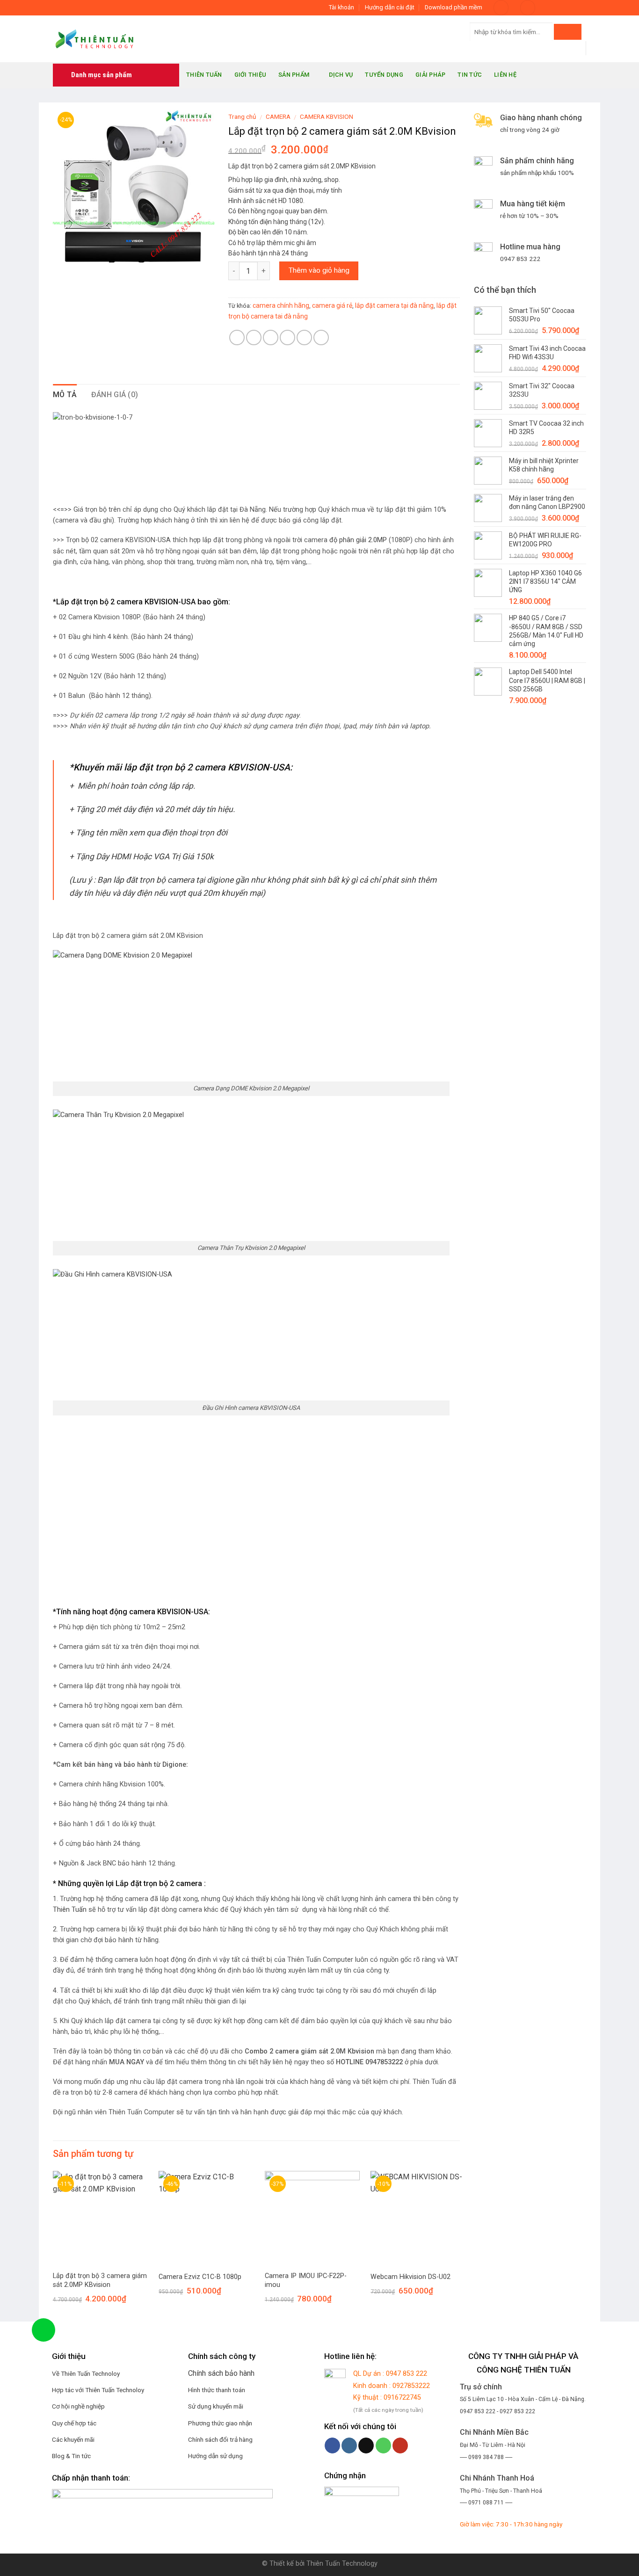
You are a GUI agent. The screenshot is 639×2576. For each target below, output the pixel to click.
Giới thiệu (251, 75)
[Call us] (383, 2445)
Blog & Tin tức (71, 2456)
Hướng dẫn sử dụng (215, 2456)
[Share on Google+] (304, 337)
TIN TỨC (470, 75)
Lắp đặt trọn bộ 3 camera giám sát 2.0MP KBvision (100, 2280)
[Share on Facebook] (237, 337)
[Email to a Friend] (271, 337)
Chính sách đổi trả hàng (220, 2439)
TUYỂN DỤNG (384, 75)
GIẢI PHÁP (430, 75)
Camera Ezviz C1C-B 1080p (200, 2277)
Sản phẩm (294, 75)
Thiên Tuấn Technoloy (115, 2390)
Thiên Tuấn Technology (342, 2564)
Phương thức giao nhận (220, 2423)
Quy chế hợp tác (74, 2423)
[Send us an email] (573, 7)
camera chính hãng (281, 305)
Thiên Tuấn (204, 75)
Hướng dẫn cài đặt (390, 7)
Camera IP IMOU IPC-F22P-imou (306, 2280)
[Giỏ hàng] (528, 8)
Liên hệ (505, 75)
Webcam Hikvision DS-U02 (410, 2277)
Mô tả (65, 395)
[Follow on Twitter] (564, 7)
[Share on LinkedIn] (321, 337)
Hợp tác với (68, 2390)
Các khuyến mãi (74, 2439)
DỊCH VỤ (341, 75)
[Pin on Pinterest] (287, 337)
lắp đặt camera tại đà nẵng (394, 305)
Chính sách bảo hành (221, 2373)
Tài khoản (341, 7)
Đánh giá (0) (115, 395)
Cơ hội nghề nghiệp (78, 2406)
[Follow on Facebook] (546, 7)
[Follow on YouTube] (581, 7)
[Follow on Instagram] (555, 7)
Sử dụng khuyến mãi (216, 2406)
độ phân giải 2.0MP (358, 540)
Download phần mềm (454, 7)
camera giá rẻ (332, 305)
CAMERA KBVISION (327, 116)
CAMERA (278, 116)
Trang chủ (242, 116)
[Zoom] (65, 257)
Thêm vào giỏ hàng (319, 270)
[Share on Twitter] (254, 337)
